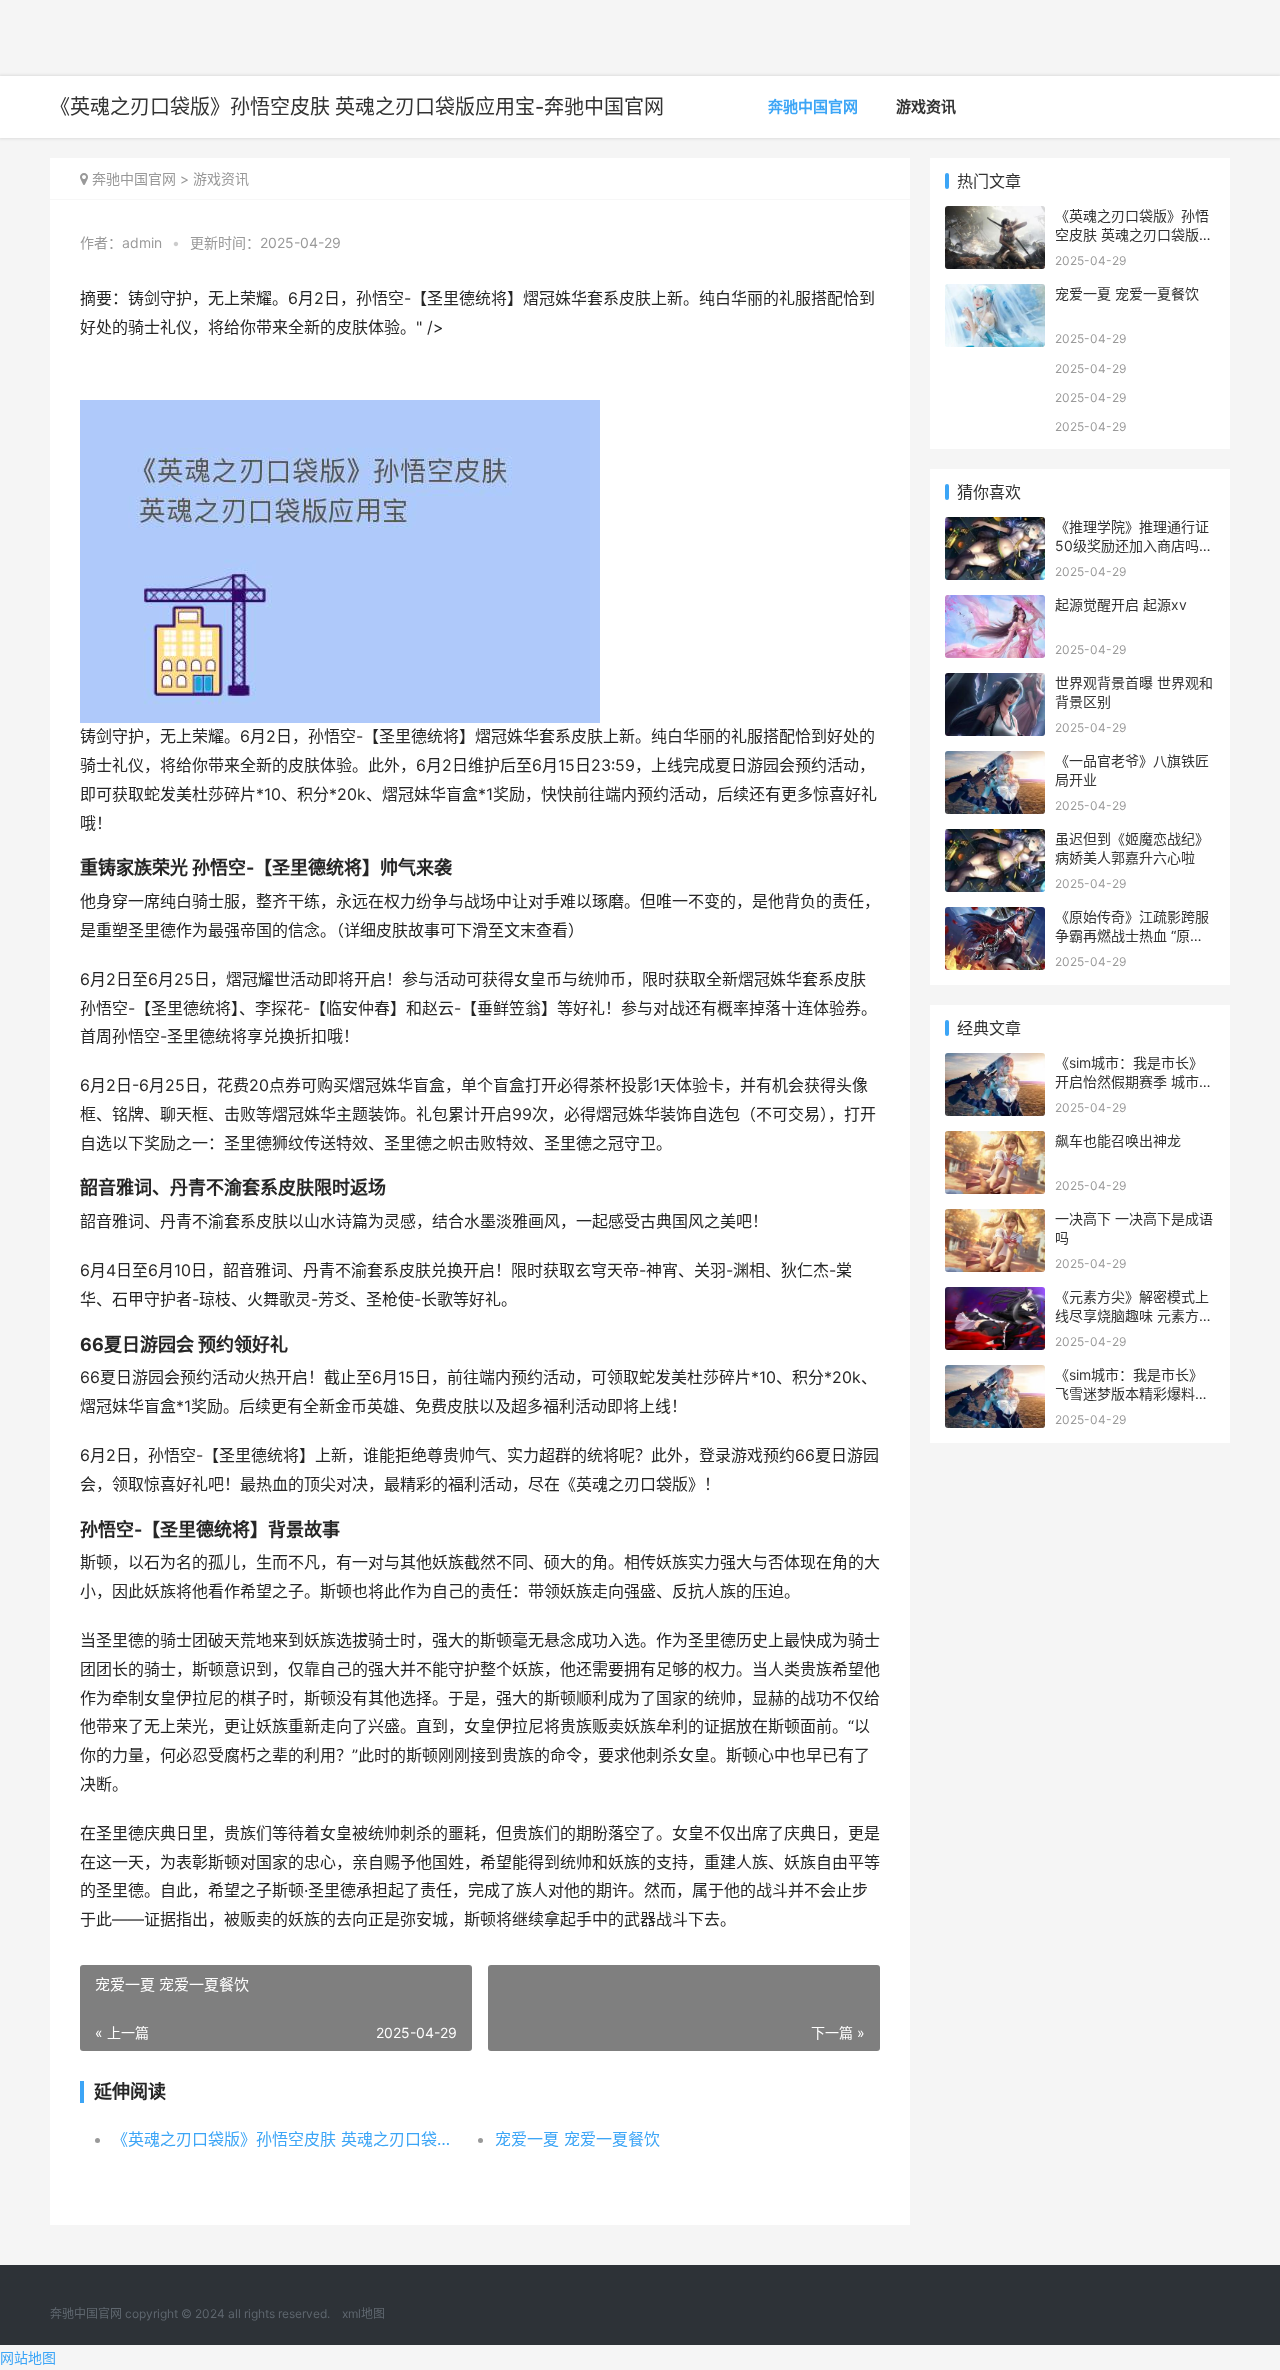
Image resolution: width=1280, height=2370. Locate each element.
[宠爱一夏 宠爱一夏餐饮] (995, 296)
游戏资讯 (926, 106)
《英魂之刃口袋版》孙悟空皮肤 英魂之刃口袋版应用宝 (284, 2139)
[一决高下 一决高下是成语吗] (995, 1221)
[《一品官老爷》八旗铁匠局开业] (995, 763)
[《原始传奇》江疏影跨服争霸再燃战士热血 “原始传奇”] (995, 919)
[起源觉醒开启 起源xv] (995, 607)
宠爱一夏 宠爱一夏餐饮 (577, 2139)
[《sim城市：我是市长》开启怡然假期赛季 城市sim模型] (995, 1065)
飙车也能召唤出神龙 (1118, 1140)
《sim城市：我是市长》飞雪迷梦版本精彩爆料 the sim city (1129, 1394)
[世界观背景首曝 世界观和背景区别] (995, 685)
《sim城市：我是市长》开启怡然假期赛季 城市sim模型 (1129, 1082)
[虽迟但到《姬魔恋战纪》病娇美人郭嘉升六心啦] (995, 841)
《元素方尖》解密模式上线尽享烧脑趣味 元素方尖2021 (1134, 1316)
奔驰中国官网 (813, 106)
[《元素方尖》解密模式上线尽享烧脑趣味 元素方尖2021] (995, 1299)
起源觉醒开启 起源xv (1121, 604)
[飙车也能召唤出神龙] (995, 1143)
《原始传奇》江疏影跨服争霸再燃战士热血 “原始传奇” (1132, 936)
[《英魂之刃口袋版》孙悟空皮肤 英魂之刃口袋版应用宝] (995, 218)
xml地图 (363, 2313)
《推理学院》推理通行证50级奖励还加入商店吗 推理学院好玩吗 (1132, 546)
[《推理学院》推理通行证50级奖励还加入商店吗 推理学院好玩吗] (995, 529)
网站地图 (28, 2357)
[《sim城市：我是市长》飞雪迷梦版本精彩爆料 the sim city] (995, 1377)
